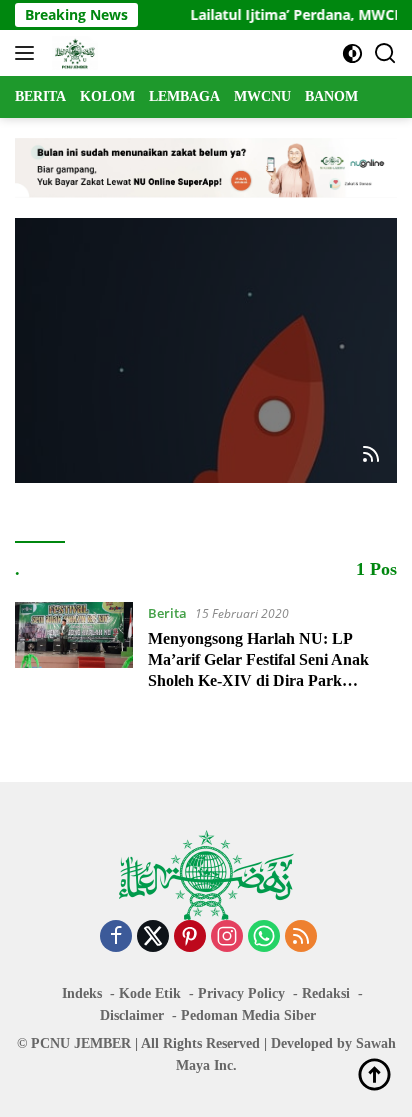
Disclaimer (132, 1015)
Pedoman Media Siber (248, 1015)
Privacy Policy (241, 993)
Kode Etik (150, 993)
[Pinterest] (190, 937)
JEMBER (102, 1043)
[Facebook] (116, 937)
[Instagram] (227, 937)
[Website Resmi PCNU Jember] (72, 53)
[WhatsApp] (264, 937)
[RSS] (301, 937)
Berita (167, 613)
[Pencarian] (385, 53)
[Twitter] (153, 937)
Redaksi (326, 993)
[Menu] (28, 53)
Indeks (82, 993)
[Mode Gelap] (352, 53)
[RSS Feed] (371, 455)
